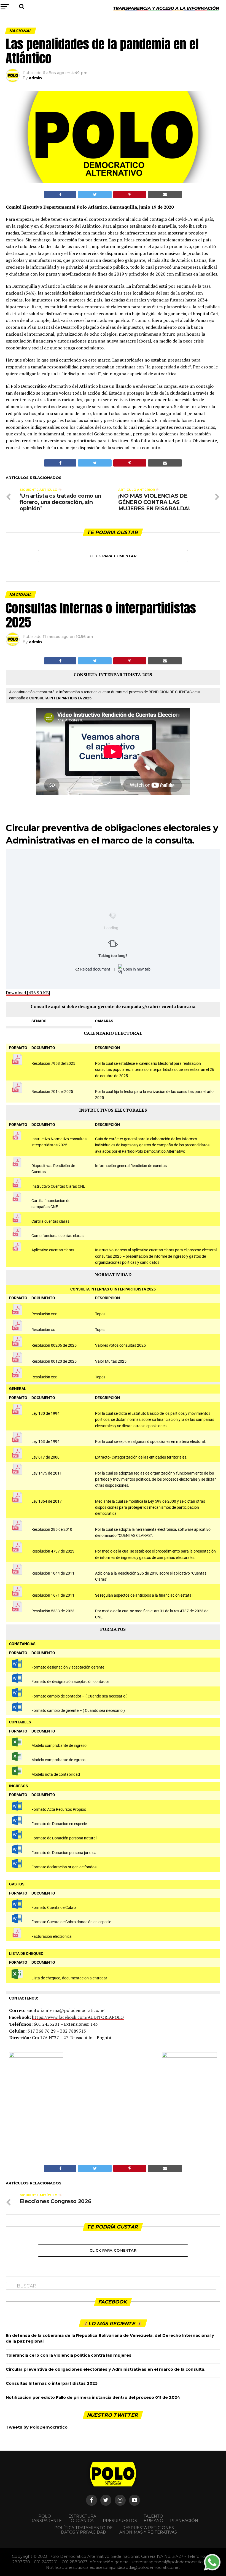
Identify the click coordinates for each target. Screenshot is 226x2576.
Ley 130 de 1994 (45, 1414)
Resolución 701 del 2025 (52, 1092)
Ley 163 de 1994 (45, 1442)
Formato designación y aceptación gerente (68, 1667)
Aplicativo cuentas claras (53, 1250)
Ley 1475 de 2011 (47, 1473)
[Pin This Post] (130, 195)
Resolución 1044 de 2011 (53, 1573)
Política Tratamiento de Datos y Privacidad (84, 2530)
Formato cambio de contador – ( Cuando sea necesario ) (80, 1696)
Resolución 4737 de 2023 (53, 1551)
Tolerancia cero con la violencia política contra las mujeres (69, 2355)
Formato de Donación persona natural (64, 1838)
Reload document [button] (95, 969)
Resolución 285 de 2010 (52, 1530)
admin (35, 78)
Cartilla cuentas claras (50, 1221)
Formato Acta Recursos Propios (59, 1810)
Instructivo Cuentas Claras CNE (58, 1186)
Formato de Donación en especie (59, 1824)
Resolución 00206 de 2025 (54, 1345)
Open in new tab (136, 969)
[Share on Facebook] (60, 195)
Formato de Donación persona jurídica (64, 1853)
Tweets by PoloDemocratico (37, 2427)
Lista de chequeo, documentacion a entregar (69, 1978)
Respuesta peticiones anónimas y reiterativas (148, 2530)
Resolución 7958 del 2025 (53, 1064)
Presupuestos (120, 2521)
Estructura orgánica (82, 2518)
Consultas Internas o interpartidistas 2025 (52, 2383)
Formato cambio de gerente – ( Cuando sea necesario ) (78, 1711)
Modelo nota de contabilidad (56, 1775)
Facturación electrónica (52, 1937)
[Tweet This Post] (95, 195)
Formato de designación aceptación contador (70, 1682)
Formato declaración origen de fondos (64, 1867)
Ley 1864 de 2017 (47, 1501)
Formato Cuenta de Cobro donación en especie (71, 1922)
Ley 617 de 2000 (45, 1457)
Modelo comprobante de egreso (58, 1760)
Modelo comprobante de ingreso (59, 1746)
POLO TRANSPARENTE (45, 2518)
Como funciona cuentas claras (57, 1236)
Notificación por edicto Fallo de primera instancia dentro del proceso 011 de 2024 (93, 2397)
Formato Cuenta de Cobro (54, 1908)
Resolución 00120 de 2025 (54, 1361)
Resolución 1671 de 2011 (53, 1595)
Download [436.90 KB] (28, 993)
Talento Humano (154, 2518)
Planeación (184, 2521)
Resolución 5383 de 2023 (53, 1611)
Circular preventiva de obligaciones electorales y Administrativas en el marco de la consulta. (106, 2369)
